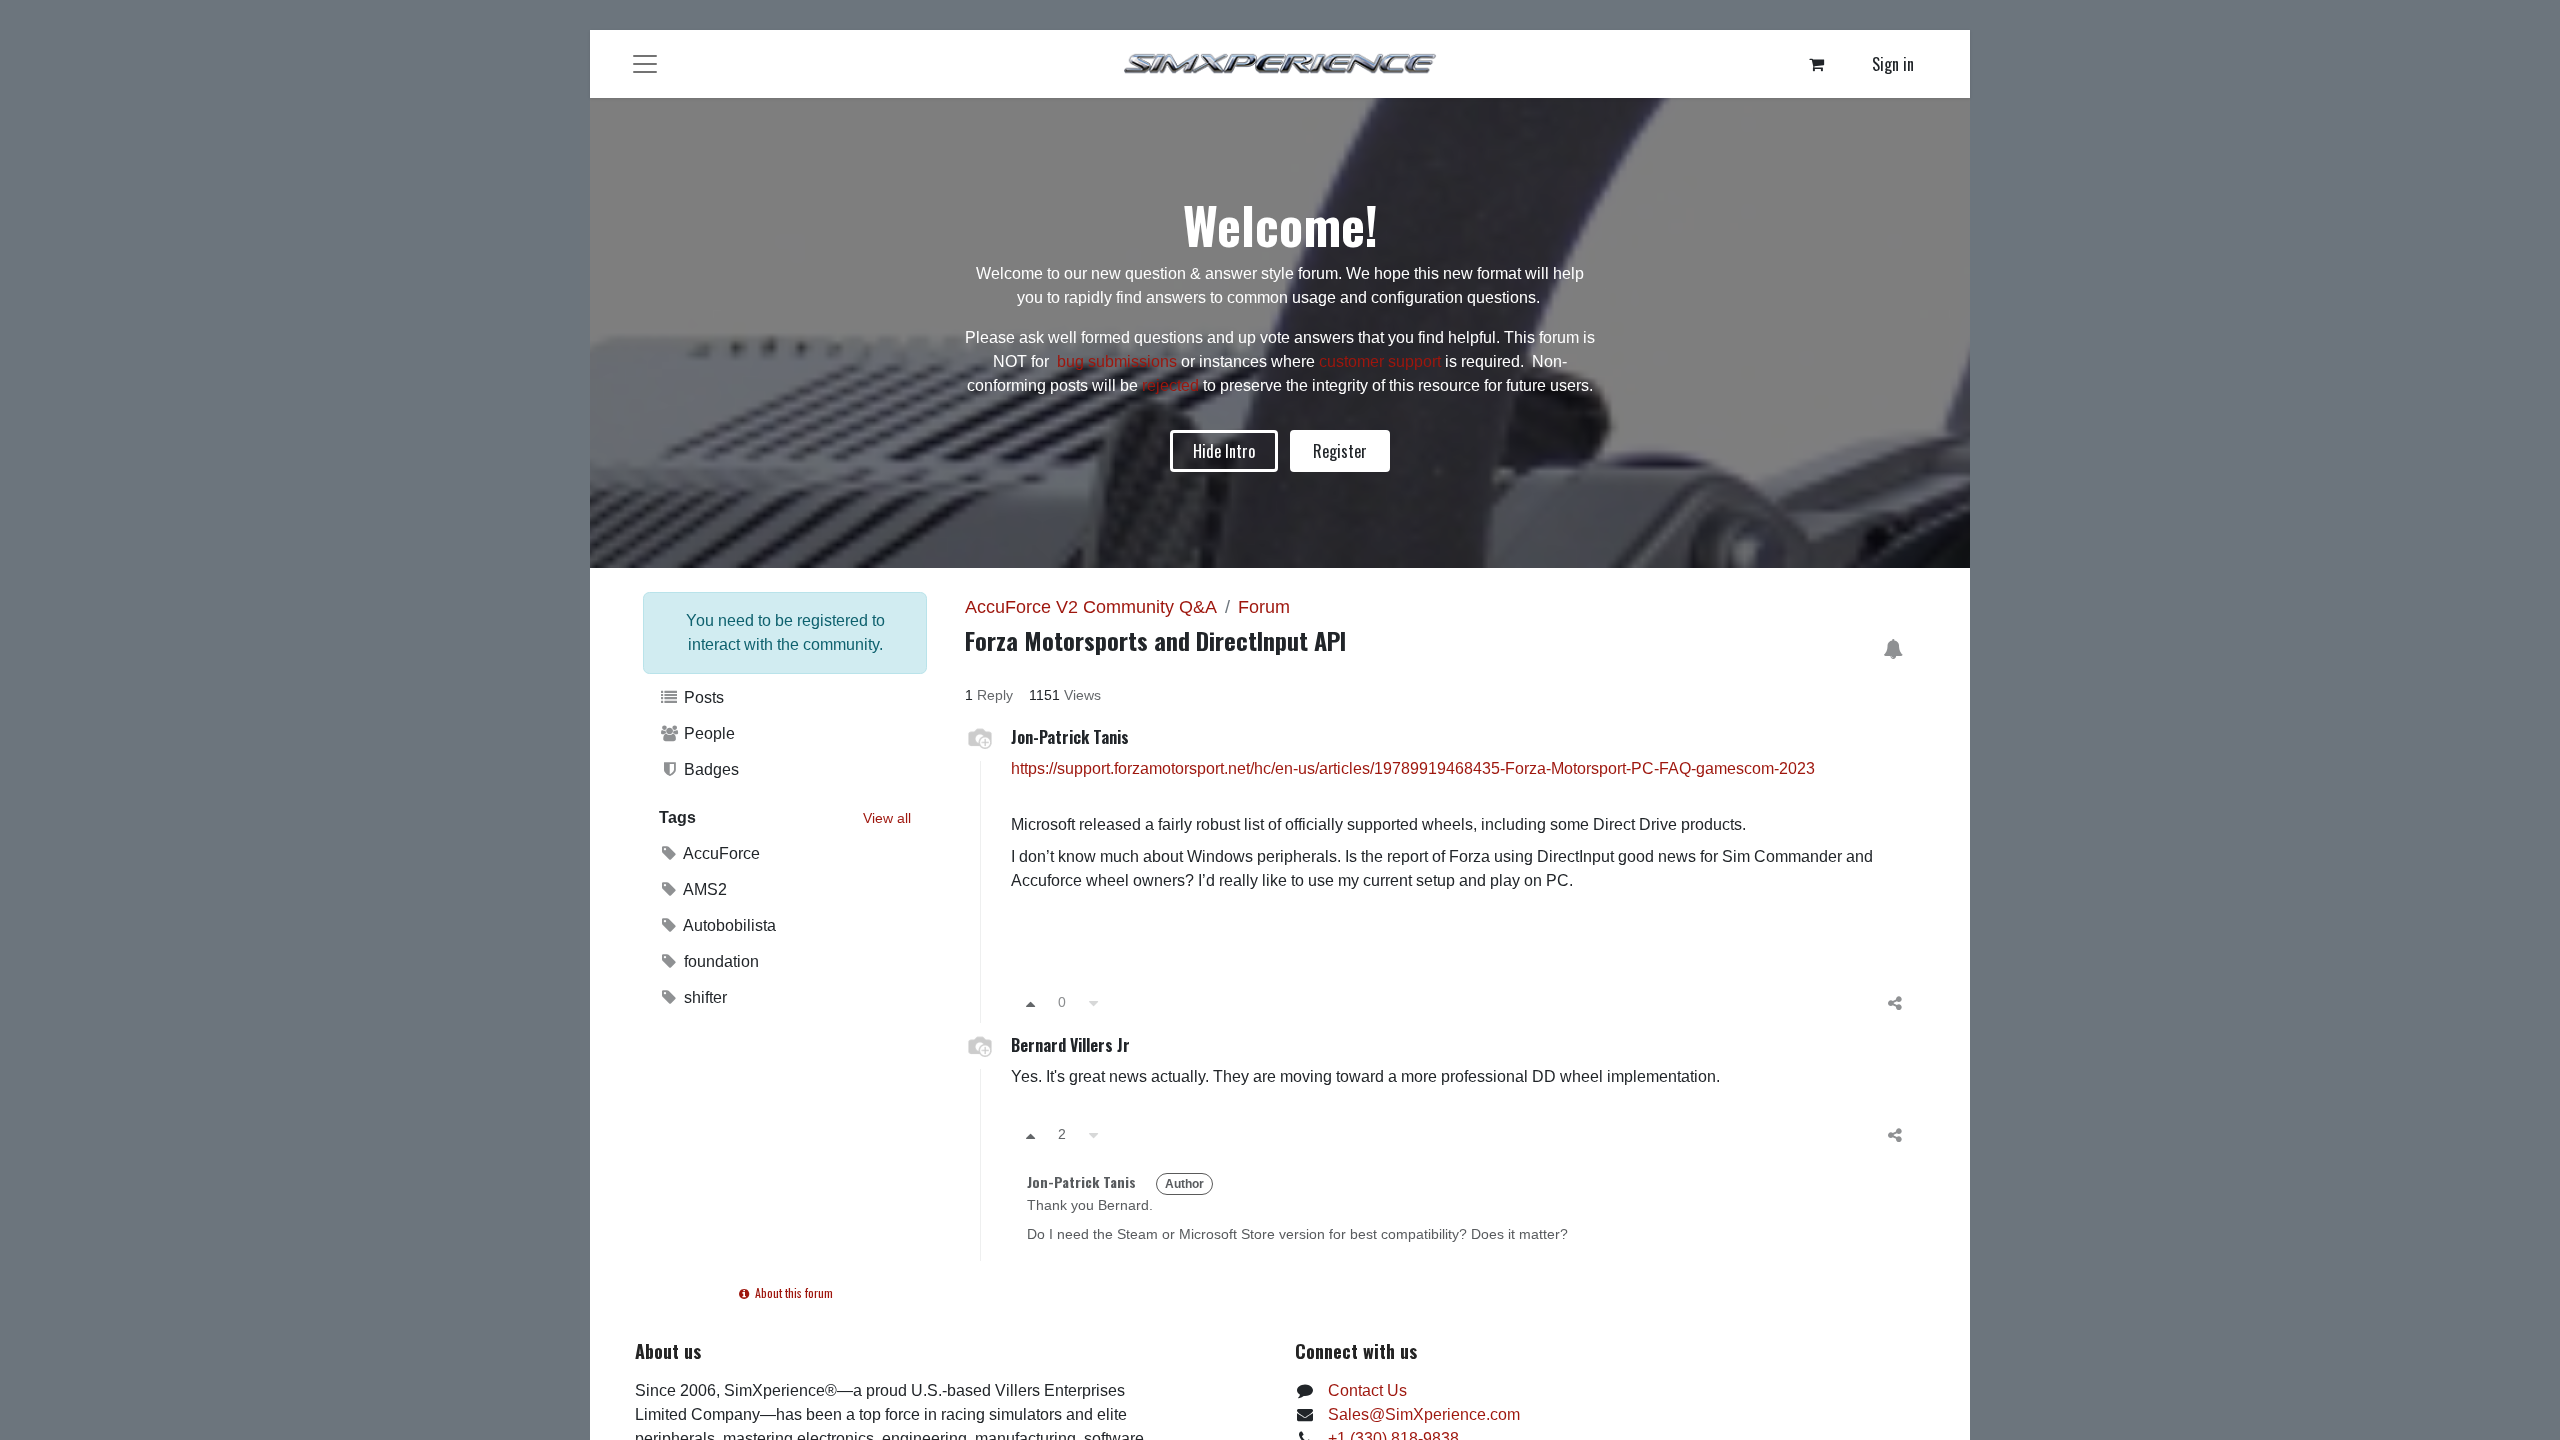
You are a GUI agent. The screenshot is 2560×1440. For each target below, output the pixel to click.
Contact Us (1367, 1390)
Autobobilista (728, 925)
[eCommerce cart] (1817, 64)
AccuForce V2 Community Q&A (1091, 607)
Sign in (1893, 64)
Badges (709, 769)
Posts (702, 697)
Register (1340, 451)
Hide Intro (1224, 451)
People (707, 733)
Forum (1264, 607)
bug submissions (1117, 361)
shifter (703, 997)
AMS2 (703, 889)
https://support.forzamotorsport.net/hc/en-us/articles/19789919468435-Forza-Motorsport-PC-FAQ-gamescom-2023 (1413, 768)
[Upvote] (1030, 1002)
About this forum (792, 1292)
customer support (1380, 361)
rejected (1172, 385)
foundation (719, 961)
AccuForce (720, 853)
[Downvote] (1093, 1002)
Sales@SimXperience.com (1424, 1414)
